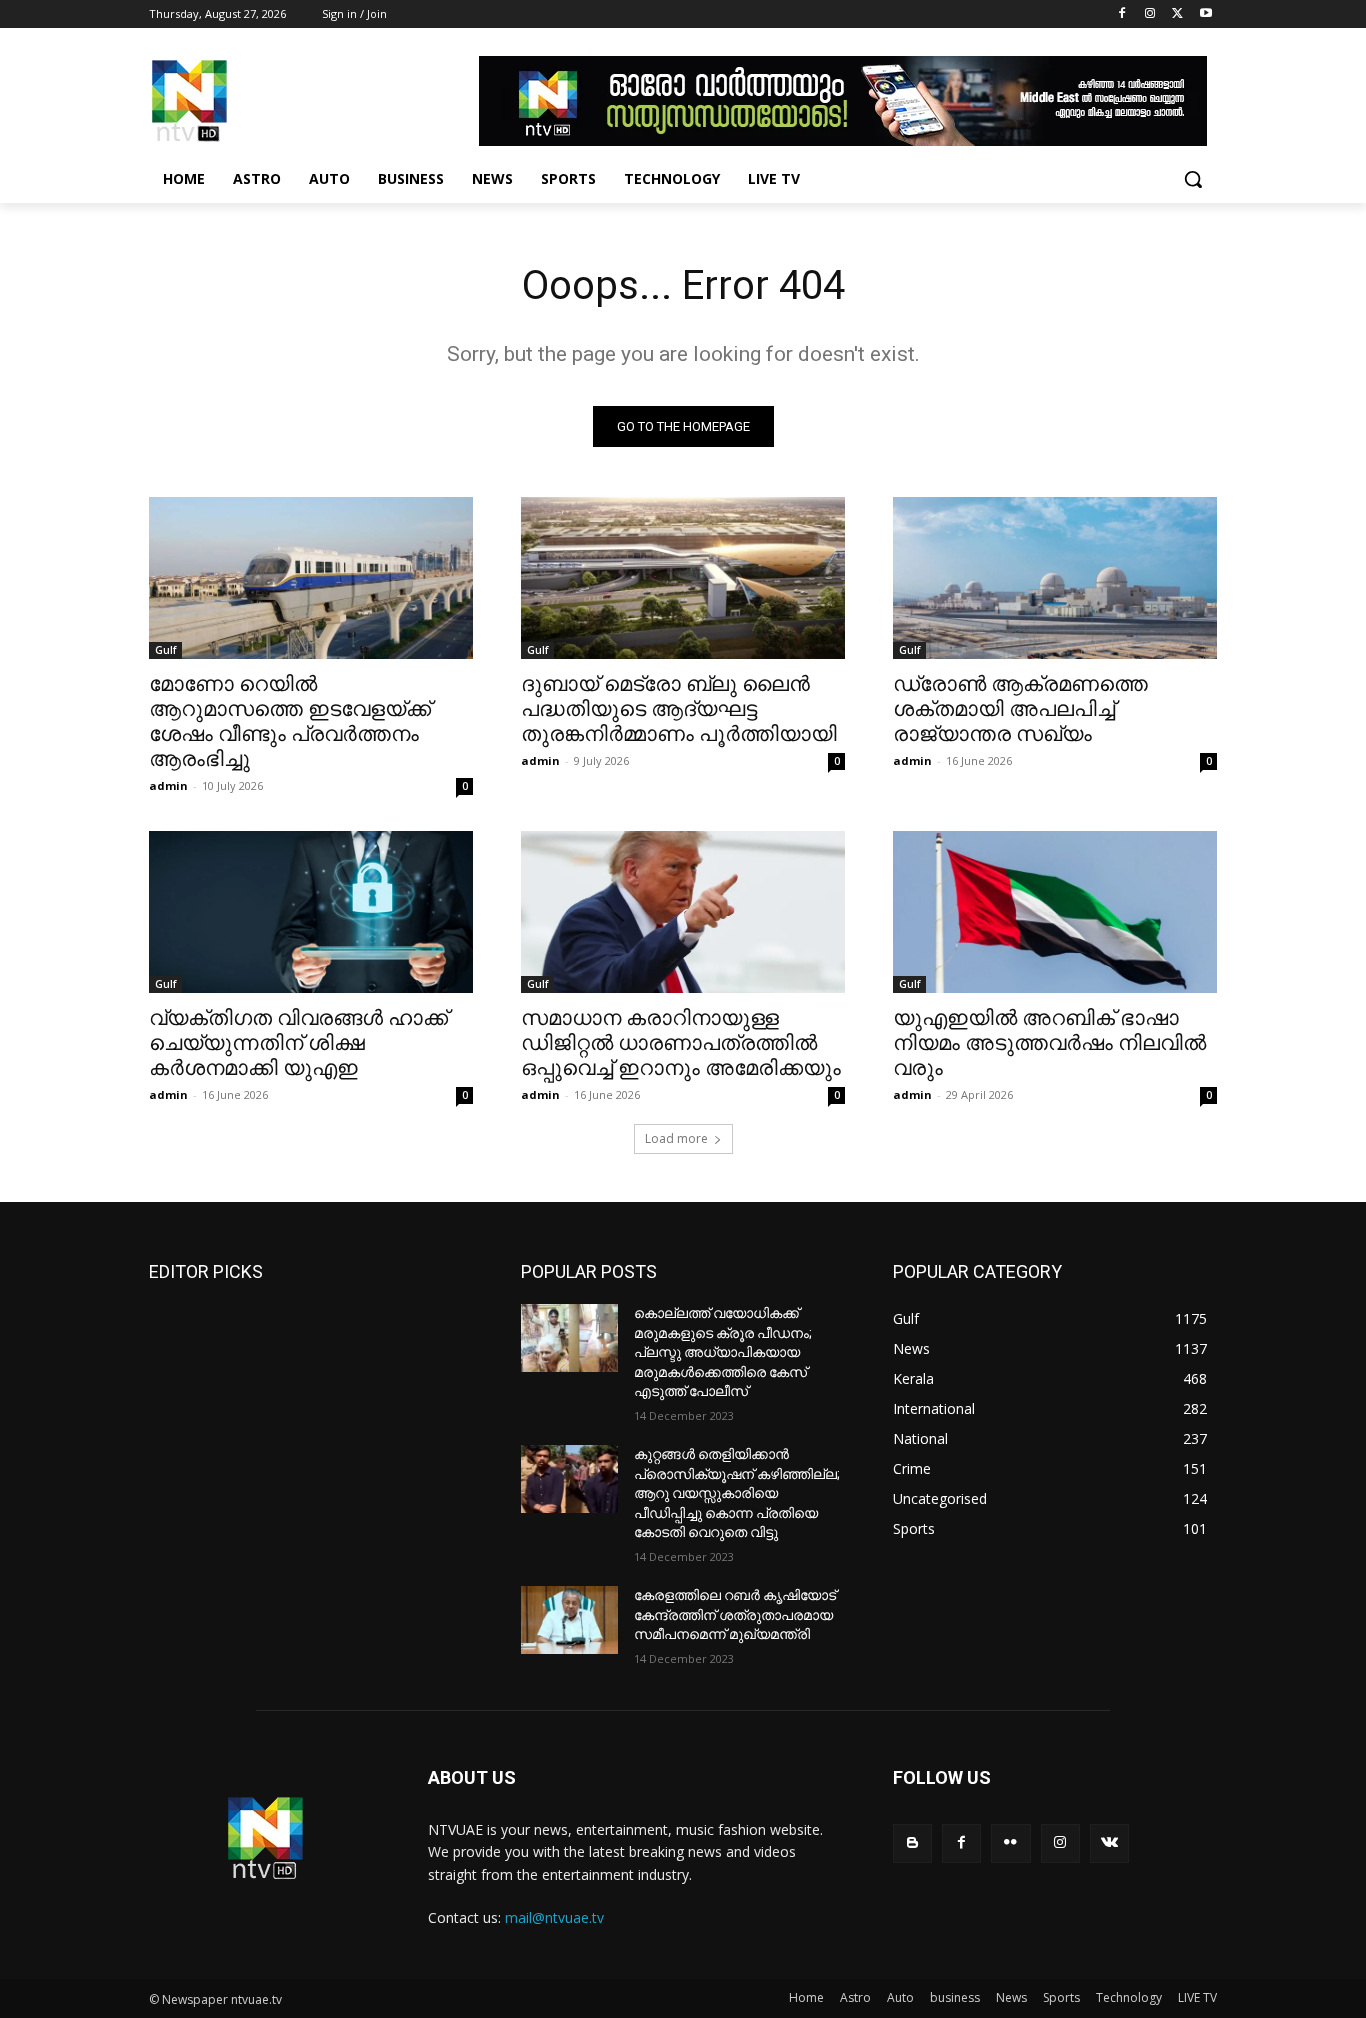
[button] (1193, 179)
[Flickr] (1010, 1843)
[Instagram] (1150, 14)
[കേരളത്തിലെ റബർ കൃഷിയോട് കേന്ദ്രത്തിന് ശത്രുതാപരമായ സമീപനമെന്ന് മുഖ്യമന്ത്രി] (569, 1620)
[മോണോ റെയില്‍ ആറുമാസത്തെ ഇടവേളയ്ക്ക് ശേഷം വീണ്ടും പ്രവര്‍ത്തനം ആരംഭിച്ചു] (311, 578)
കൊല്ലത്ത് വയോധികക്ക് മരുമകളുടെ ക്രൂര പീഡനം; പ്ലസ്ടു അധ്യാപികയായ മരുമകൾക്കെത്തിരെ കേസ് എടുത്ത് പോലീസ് (723, 1352)
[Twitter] (1177, 14)
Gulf (165, 650)
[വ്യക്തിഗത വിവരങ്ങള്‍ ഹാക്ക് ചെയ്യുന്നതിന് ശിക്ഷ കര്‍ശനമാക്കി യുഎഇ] (311, 912)
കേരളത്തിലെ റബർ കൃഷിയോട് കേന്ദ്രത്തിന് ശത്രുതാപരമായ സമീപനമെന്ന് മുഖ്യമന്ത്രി (735, 1614)
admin (168, 785)
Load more (676, 1138)
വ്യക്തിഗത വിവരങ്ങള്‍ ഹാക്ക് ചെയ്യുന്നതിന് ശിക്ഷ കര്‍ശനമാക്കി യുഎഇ (298, 1043)
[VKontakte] (1109, 1843)
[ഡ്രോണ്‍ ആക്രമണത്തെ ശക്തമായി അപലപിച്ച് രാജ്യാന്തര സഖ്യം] (1055, 578)
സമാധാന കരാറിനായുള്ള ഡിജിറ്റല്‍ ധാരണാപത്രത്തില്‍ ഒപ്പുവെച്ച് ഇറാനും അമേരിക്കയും (681, 1043)
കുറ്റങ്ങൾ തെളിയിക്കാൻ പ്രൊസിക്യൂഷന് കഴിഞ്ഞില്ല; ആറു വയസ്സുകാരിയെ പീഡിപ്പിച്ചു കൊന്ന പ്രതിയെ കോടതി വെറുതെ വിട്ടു (737, 1493)
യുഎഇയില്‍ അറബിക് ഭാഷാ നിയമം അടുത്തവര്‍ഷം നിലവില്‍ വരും (1049, 1043)
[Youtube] (1205, 14)
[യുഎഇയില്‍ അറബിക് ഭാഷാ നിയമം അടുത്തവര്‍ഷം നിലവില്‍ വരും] (1055, 912)
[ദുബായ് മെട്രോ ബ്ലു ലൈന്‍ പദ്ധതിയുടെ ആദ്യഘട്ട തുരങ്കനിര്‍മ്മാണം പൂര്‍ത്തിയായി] (683, 578)
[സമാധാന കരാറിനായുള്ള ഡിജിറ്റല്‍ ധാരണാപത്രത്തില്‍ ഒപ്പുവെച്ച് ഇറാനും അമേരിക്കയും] (683, 912)
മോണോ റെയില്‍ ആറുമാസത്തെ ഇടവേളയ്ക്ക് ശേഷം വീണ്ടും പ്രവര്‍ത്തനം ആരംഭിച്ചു (290, 721)
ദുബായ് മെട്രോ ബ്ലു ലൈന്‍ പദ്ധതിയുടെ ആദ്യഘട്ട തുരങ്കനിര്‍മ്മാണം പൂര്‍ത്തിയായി (679, 709)
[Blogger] (912, 1843)
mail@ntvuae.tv (554, 1917)
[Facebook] (1122, 14)
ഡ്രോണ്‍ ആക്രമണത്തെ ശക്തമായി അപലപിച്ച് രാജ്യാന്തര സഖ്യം (1020, 709)
